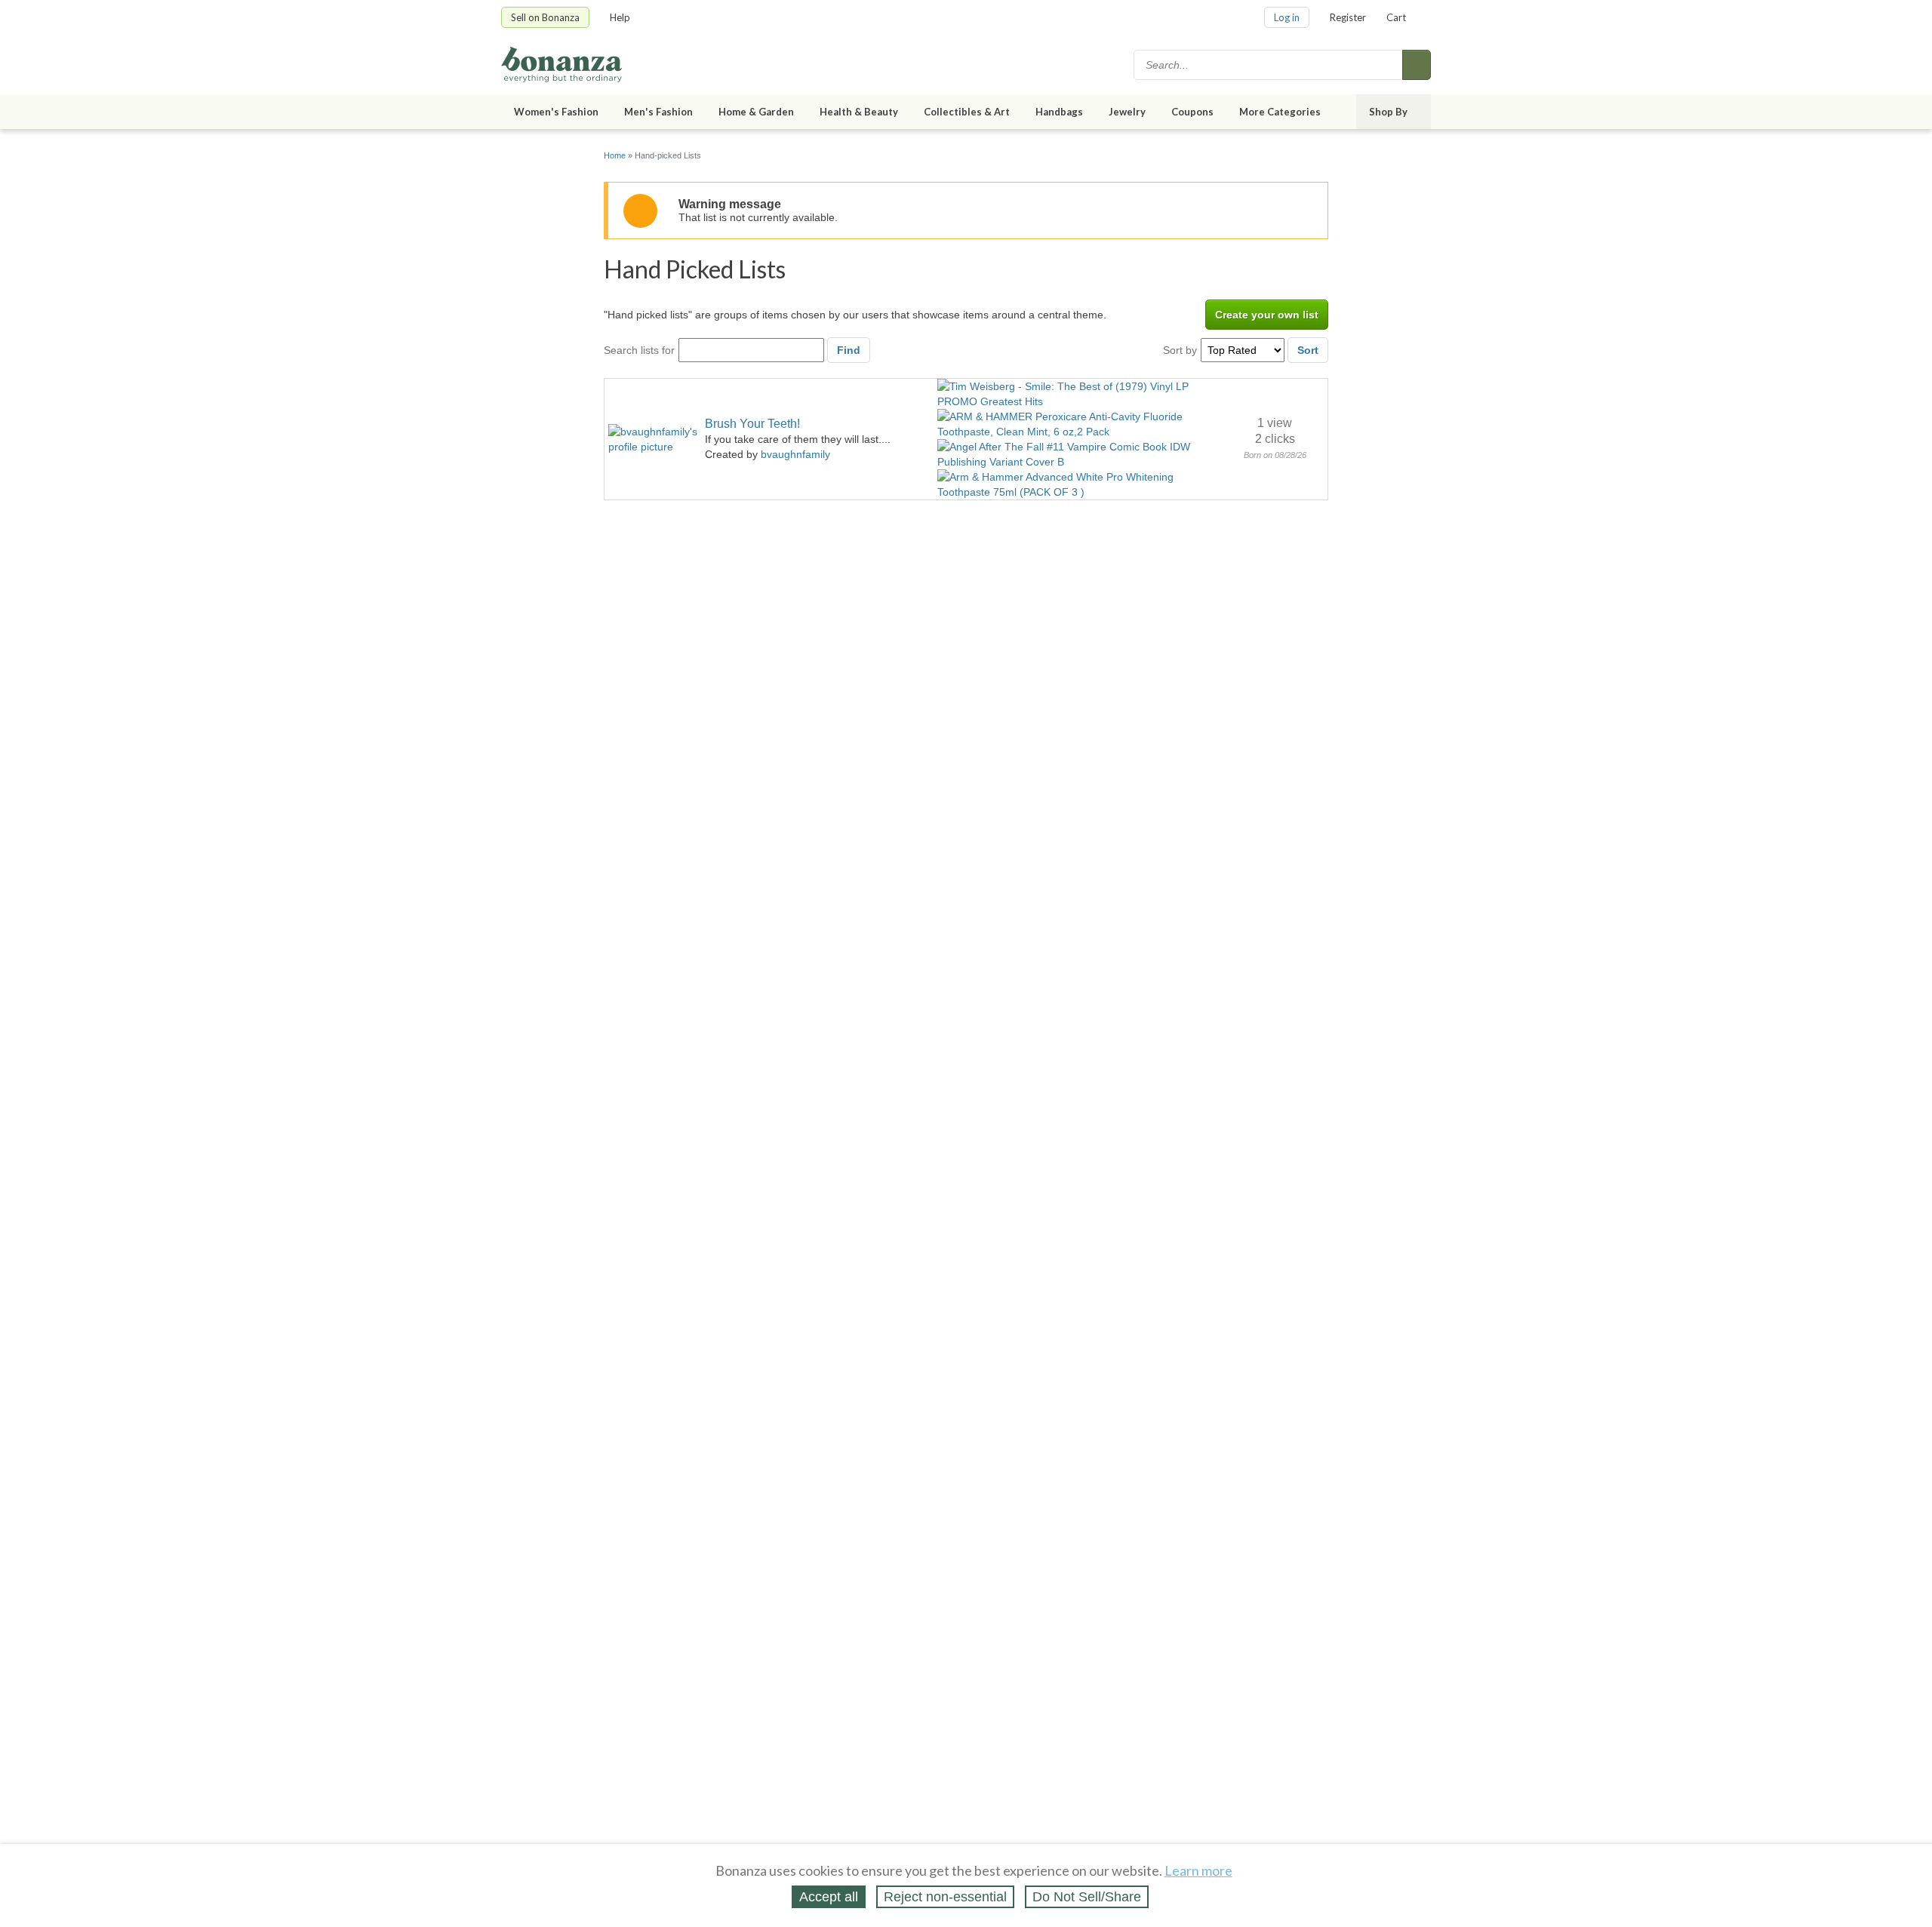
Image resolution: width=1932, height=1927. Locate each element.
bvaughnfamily (795, 454)
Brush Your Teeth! (752, 424)
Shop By (1388, 112)
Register (1348, 17)
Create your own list (1267, 315)
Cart (1396, 17)
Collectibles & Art (967, 112)
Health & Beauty (859, 112)
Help (620, 17)
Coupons (1192, 112)
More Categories (1280, 112)
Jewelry (1127, 112)
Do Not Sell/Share (1087, 1897)
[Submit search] (1417, 65)
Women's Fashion (556, 112)
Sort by (1180, 350)
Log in (1287, 17)
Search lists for (639, 350)
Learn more (1198, 1870)
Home (615, 155)
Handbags (1059, 112)
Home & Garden (756, 112)
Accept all (829, 1897)
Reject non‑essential (945, 1897)
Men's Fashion (658, 112)
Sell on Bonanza (545, 17)
